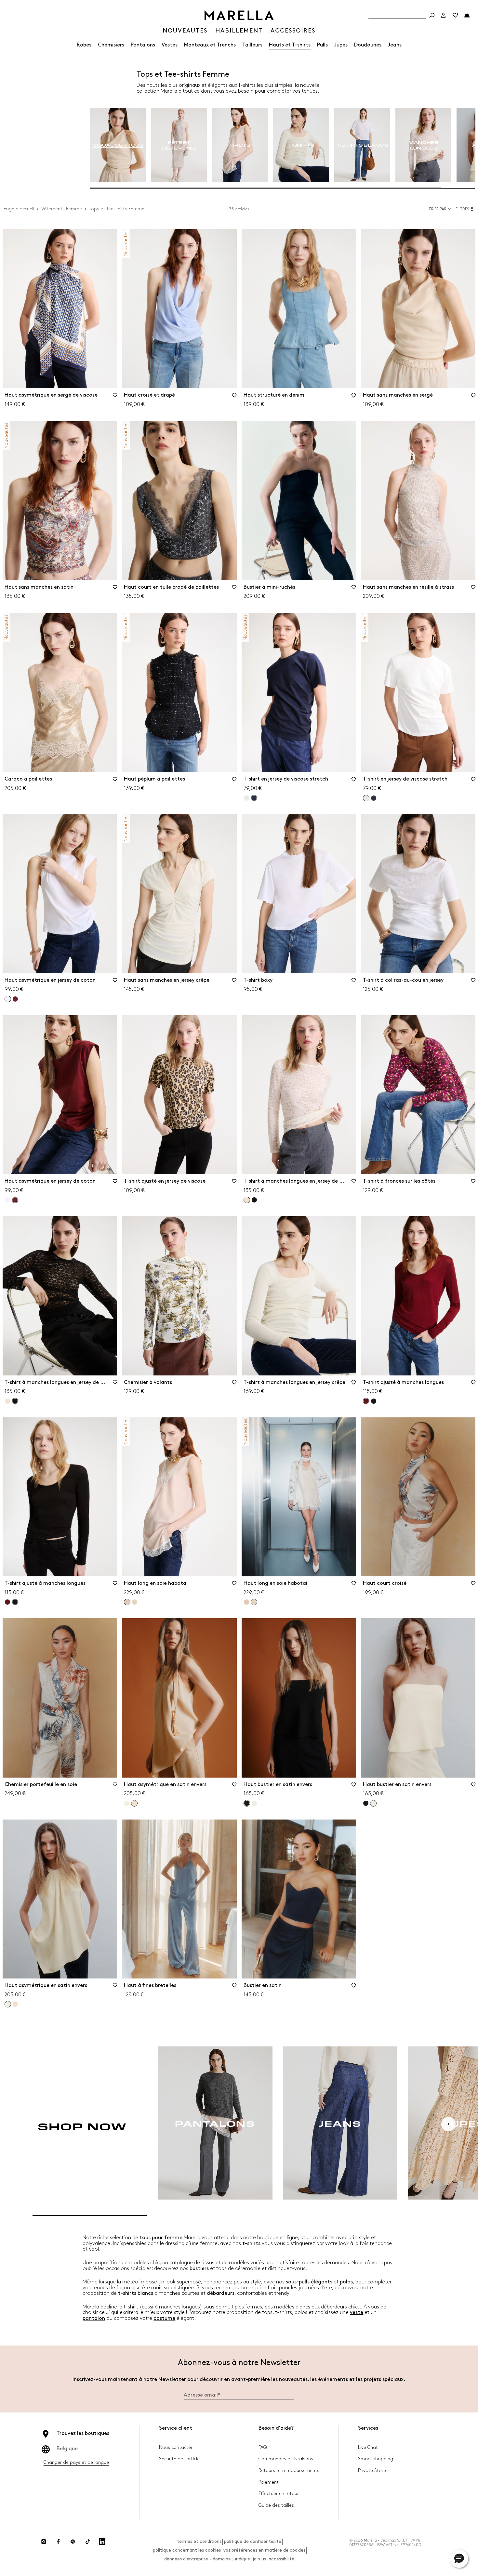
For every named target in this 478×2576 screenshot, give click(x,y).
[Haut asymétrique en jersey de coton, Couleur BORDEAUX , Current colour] (15, 1200)
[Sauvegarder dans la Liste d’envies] (115, 398)
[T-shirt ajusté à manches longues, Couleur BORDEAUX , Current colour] (366, 1401)
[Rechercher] (432, 15)
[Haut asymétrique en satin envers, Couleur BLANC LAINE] (127, 1803)
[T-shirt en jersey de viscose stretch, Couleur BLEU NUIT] (374, 798)
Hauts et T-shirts (290, 45)
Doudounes (368, 45)
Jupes (341, 45)
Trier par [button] (438, 209)
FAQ (263, 2447)
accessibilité (281, 2559)
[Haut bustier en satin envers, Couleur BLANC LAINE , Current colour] (373, 1803)
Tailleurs (252, 45)
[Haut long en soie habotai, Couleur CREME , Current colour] (254, 1602)
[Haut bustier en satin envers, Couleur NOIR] (366, 1803)
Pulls (322, 45)
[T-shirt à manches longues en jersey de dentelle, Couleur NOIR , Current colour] (15, 1401)
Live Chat (368, 2447)
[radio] (118, 145)
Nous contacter (176, 2447)
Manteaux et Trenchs (210, 45)
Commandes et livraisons (286, 2459)
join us (259, 2559)
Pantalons (143, 45)
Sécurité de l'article (179, 2459)
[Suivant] (448, 2124)
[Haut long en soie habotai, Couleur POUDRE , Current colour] (127, 1602)
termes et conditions (199, 2541)
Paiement (269, 2482)
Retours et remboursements (289, 2471)
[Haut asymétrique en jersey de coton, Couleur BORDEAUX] (15, 999)
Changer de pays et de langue (76, 2462)
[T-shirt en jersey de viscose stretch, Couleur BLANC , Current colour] (366, 798)
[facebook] (58, 2542)
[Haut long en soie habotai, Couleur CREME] (135, 1602)
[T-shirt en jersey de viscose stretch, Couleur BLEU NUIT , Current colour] (254, 798)
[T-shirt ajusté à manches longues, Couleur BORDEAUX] (7, 1602)
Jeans (395, 45)
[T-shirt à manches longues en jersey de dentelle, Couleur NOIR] (254, 1200)
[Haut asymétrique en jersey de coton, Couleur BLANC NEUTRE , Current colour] (8, 999)
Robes (84, 45)
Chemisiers (111, 45)
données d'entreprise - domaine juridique (207, 2559)
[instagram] (44, 2542)
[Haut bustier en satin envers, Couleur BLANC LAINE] (254, 1803)
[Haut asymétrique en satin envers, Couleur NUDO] (15, 2004)
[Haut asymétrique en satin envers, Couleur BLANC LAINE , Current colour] (8, 2004)
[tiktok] (87, 2542)
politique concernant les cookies (187, 2550)
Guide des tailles (276, 2505)
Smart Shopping (376, 2459)
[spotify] (73, 2542)
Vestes (170, 45)
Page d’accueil (19, 209)
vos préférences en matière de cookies (264, 2550)
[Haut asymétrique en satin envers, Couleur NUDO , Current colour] (134, 1803)
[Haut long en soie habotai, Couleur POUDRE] (246, 1602)
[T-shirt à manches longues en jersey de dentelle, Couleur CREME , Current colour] (247, 1200)
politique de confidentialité (253, 2541)
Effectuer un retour (279, 2494)
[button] (465, 209)
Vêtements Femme (62, 209)
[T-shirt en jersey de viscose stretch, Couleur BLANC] (246, 798)
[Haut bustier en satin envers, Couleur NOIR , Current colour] (247, 1803)
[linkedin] (102, 2542)
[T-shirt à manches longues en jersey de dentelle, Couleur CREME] (7, 1401)
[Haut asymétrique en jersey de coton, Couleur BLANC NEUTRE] (7, 1200)
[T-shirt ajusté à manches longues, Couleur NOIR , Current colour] (15, 1602)
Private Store (372, 2471)
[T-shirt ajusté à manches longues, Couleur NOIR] (374, 1401)
